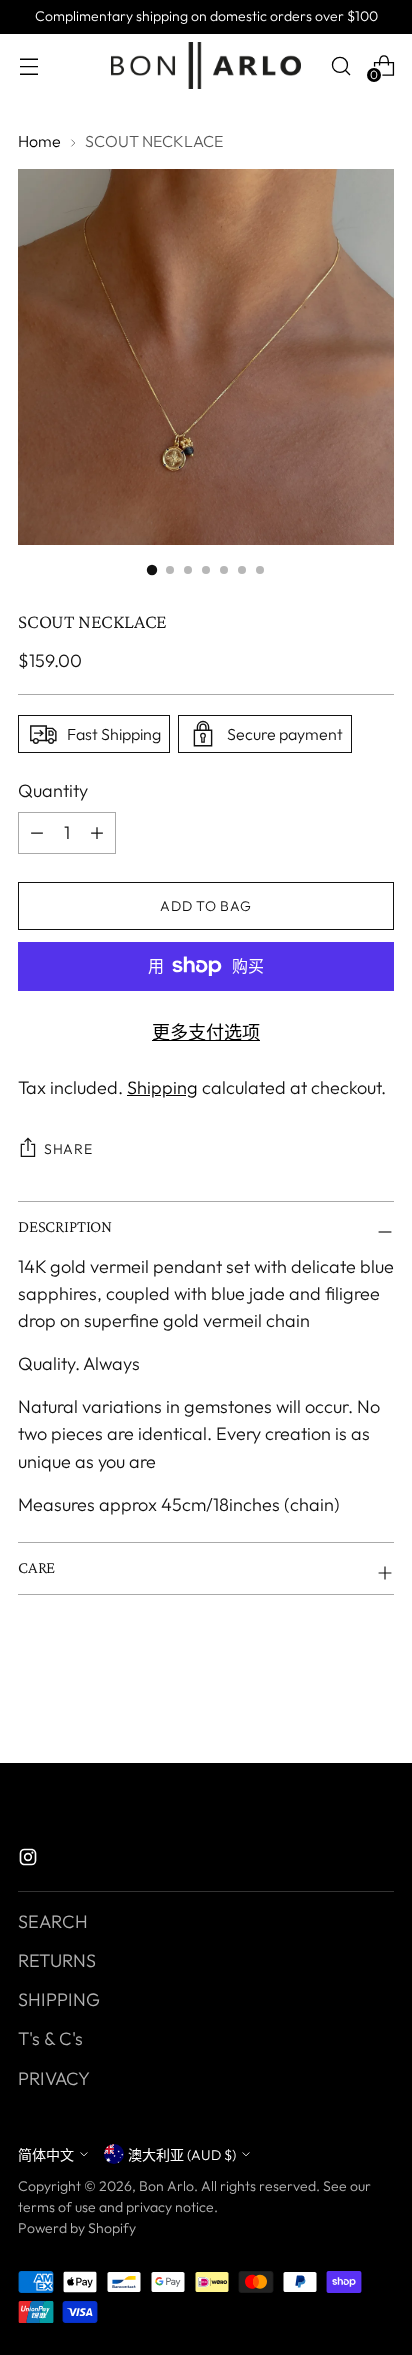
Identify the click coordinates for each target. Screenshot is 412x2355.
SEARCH (53, 1921)
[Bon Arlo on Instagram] (30, 1860)
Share (68, 1149)
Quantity (53, 790)
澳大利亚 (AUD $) (182, 2155)
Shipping (162, 1087)
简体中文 (46, 2155)
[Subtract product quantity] (97, 833)
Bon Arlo (166, 2186)
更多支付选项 (206, 1032)
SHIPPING (59, 1999)
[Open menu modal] (28, 65)
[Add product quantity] (37, 833)
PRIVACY (54, 2078)
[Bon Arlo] (206, 65)
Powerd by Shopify (77, 2228)
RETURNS (57, 1960)
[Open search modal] (340, 65)
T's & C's (50, 2038)
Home (39, 141)
